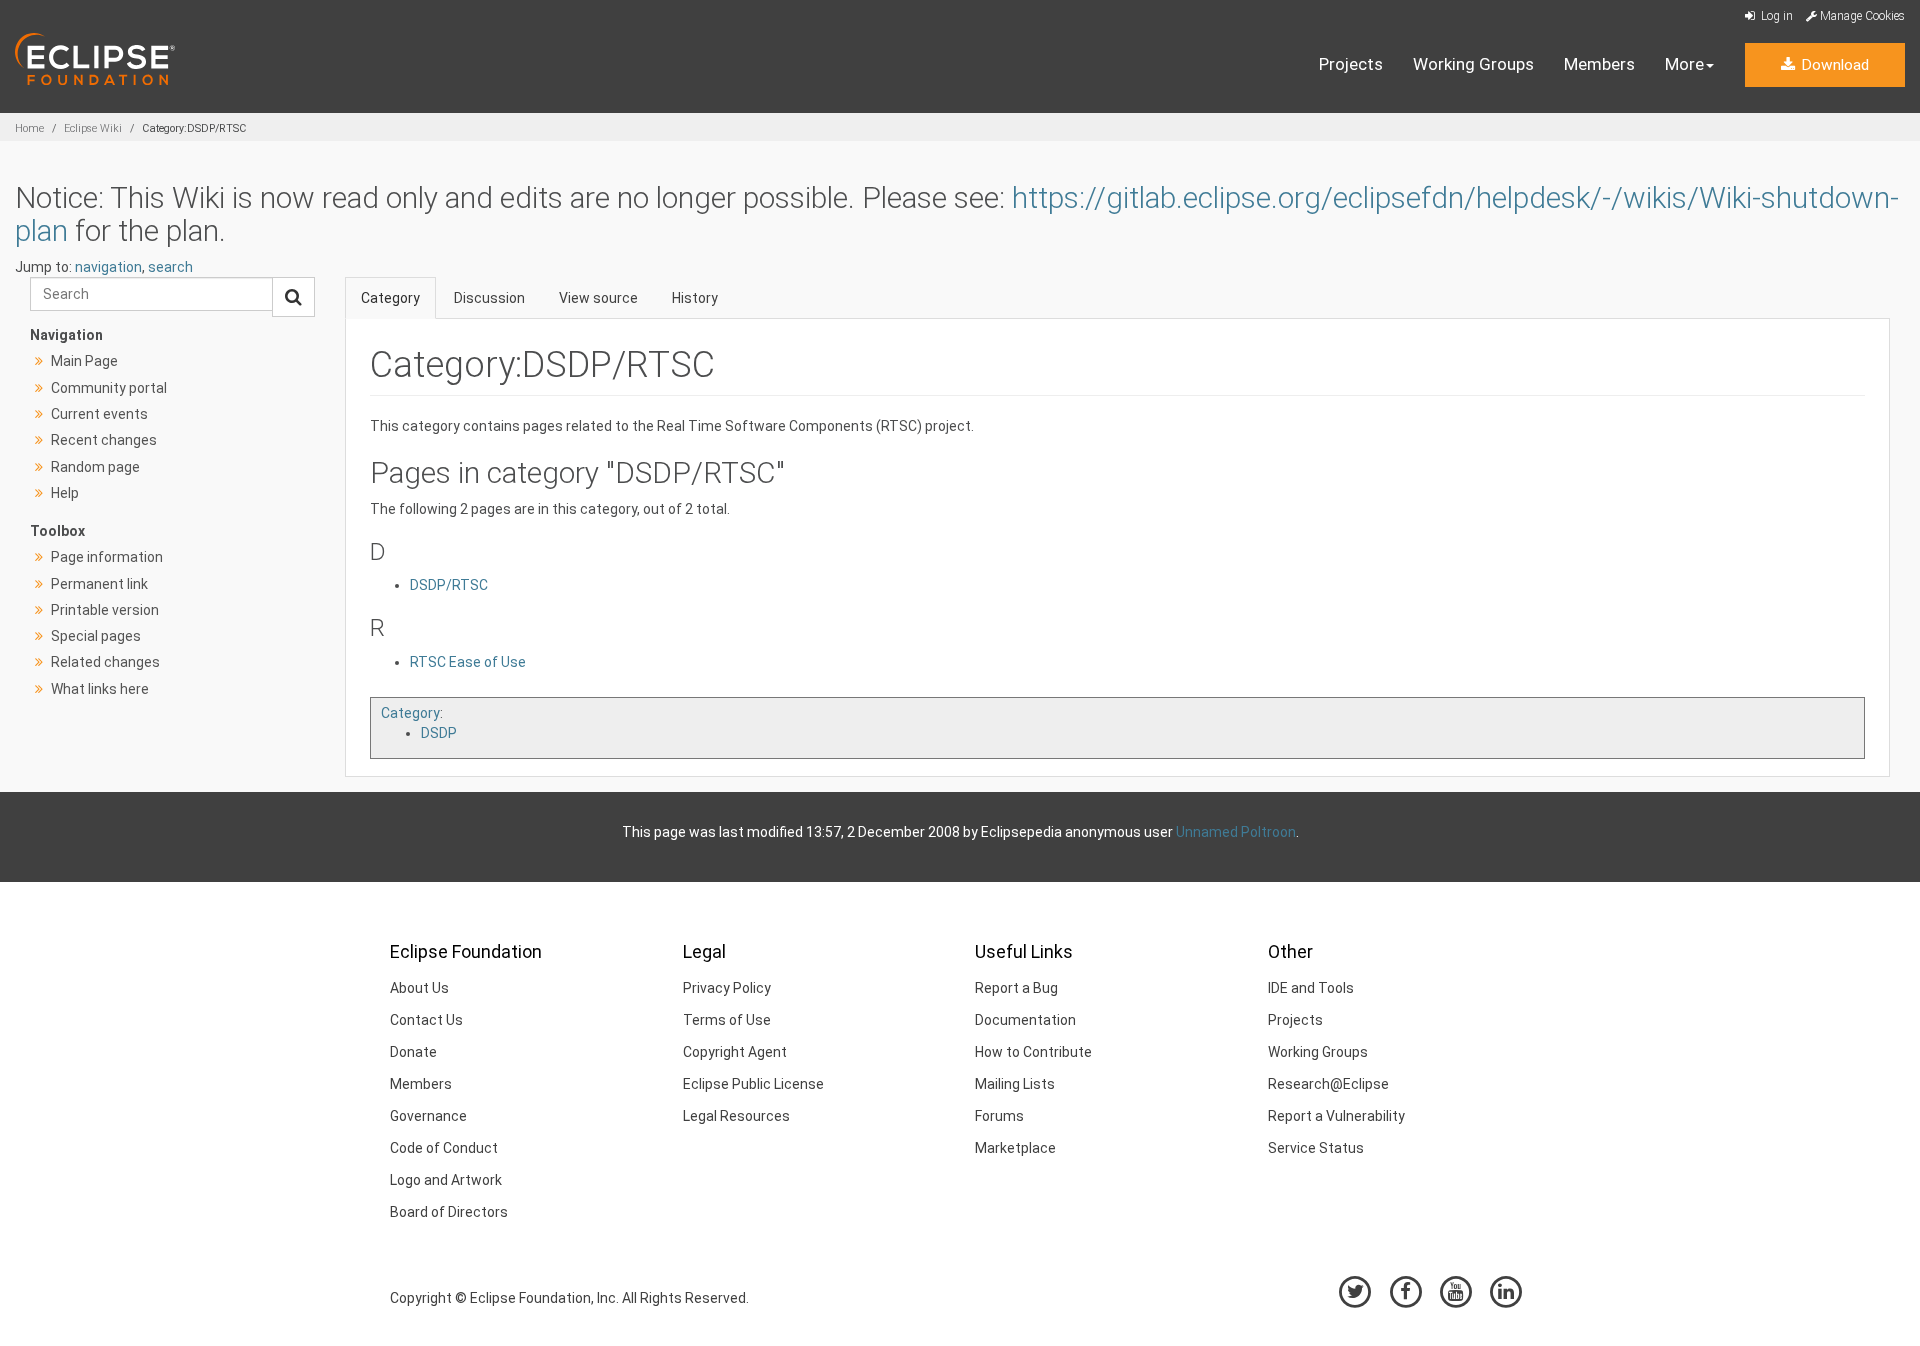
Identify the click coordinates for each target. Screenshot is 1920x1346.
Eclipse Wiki (93, 128)
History (695, 298)
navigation (108, 267)
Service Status (1316, 1148)
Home (29, 128)
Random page (95, 467)
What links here (100, 689)
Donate (413, 1052)
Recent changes (104, 440)
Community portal (109, 388)
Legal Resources (736, 1116)
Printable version (105, 610)
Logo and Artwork (446, 1180)
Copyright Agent (735, 1052)
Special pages (96, 636)
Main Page (84, 361)
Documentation (1025, 1020)
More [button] (1684, 64)
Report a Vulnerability (1336, 1116)
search (170, 267)
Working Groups (1473, 64)
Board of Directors (449, 1212)
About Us (419, 988)
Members (1599, 64)
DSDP (439, 733)
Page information (107, 557)
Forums (999, 1116)
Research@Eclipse (1328, 1084)
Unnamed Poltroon (1236, 832)
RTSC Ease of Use (468, 662)
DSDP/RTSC (449, 585)
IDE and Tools (1311, 988)
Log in (1775, 16)
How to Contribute (1033, 1052)
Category (390, 298)
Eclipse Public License (753, 1084)
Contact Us (426, 1020)
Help (65, 493)
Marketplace (1015, 1148)
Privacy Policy (727, 988)
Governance (428, 1116)
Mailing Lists (1015, 1084)
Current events (99, 414)
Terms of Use (727, 1020)
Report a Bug (1016, 988)
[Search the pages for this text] (293, 297)
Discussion (489, 298)
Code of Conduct (444, 1148)
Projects (1351, 64)
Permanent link (99, 584)
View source (598, 298)
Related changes (105, 662)
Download (1833, 65)
